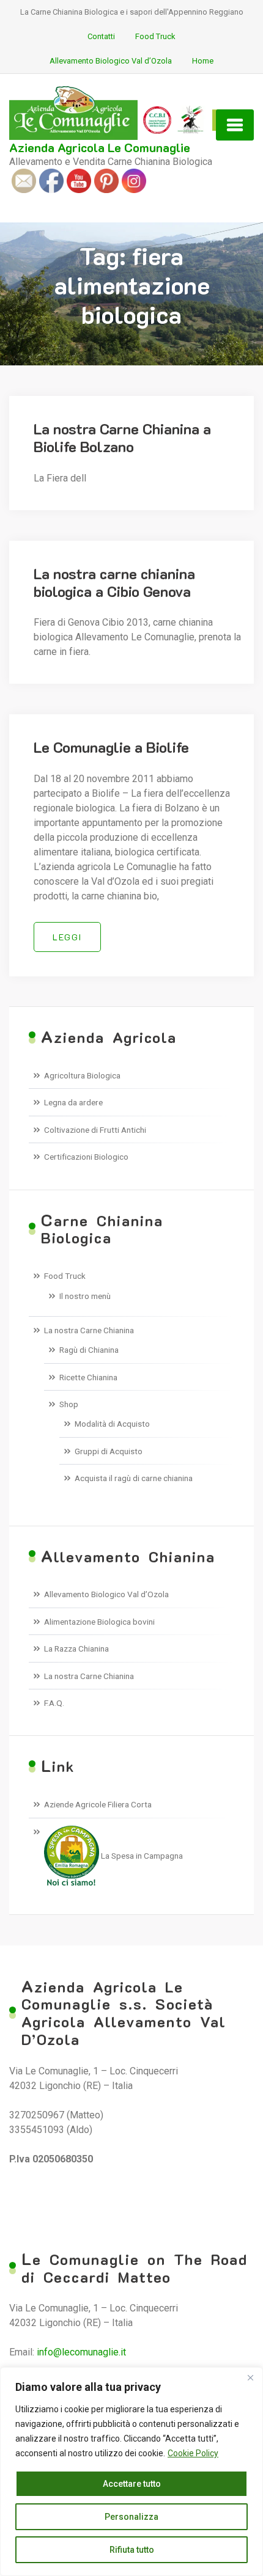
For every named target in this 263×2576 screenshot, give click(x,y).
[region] (131, 2472)
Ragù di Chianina (89, 1350)
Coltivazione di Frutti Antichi (95, 1130)
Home (203, 61)
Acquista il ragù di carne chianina (134, 1478)
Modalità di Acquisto (112, 1424)
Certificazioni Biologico (86, 1157)
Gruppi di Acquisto (109, 1451)
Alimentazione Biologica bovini (99, 1622)
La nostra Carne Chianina (89, 1330)
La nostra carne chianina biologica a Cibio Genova (114, 582)
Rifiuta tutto (132, 2550)
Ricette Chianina (88, 1377)
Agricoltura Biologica (82, 1075)
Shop (69, 1404)
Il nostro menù (85, 1296)
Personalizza (131, 2517)
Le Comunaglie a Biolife (111, 747)
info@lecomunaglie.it (81, 2352)
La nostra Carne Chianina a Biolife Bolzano (122, 437)
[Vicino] (250, 2377)
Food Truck (155, 36)
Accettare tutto (132, 2484)
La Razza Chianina (76, 1648)
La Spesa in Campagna (141, 1856)
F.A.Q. (54, 1703)
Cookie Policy (193, 2453)
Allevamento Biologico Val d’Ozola (111, 61)
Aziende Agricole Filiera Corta (98, 1804)
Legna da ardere (73, 1102)
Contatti (101, 36)
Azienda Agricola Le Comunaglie (100, 147)
